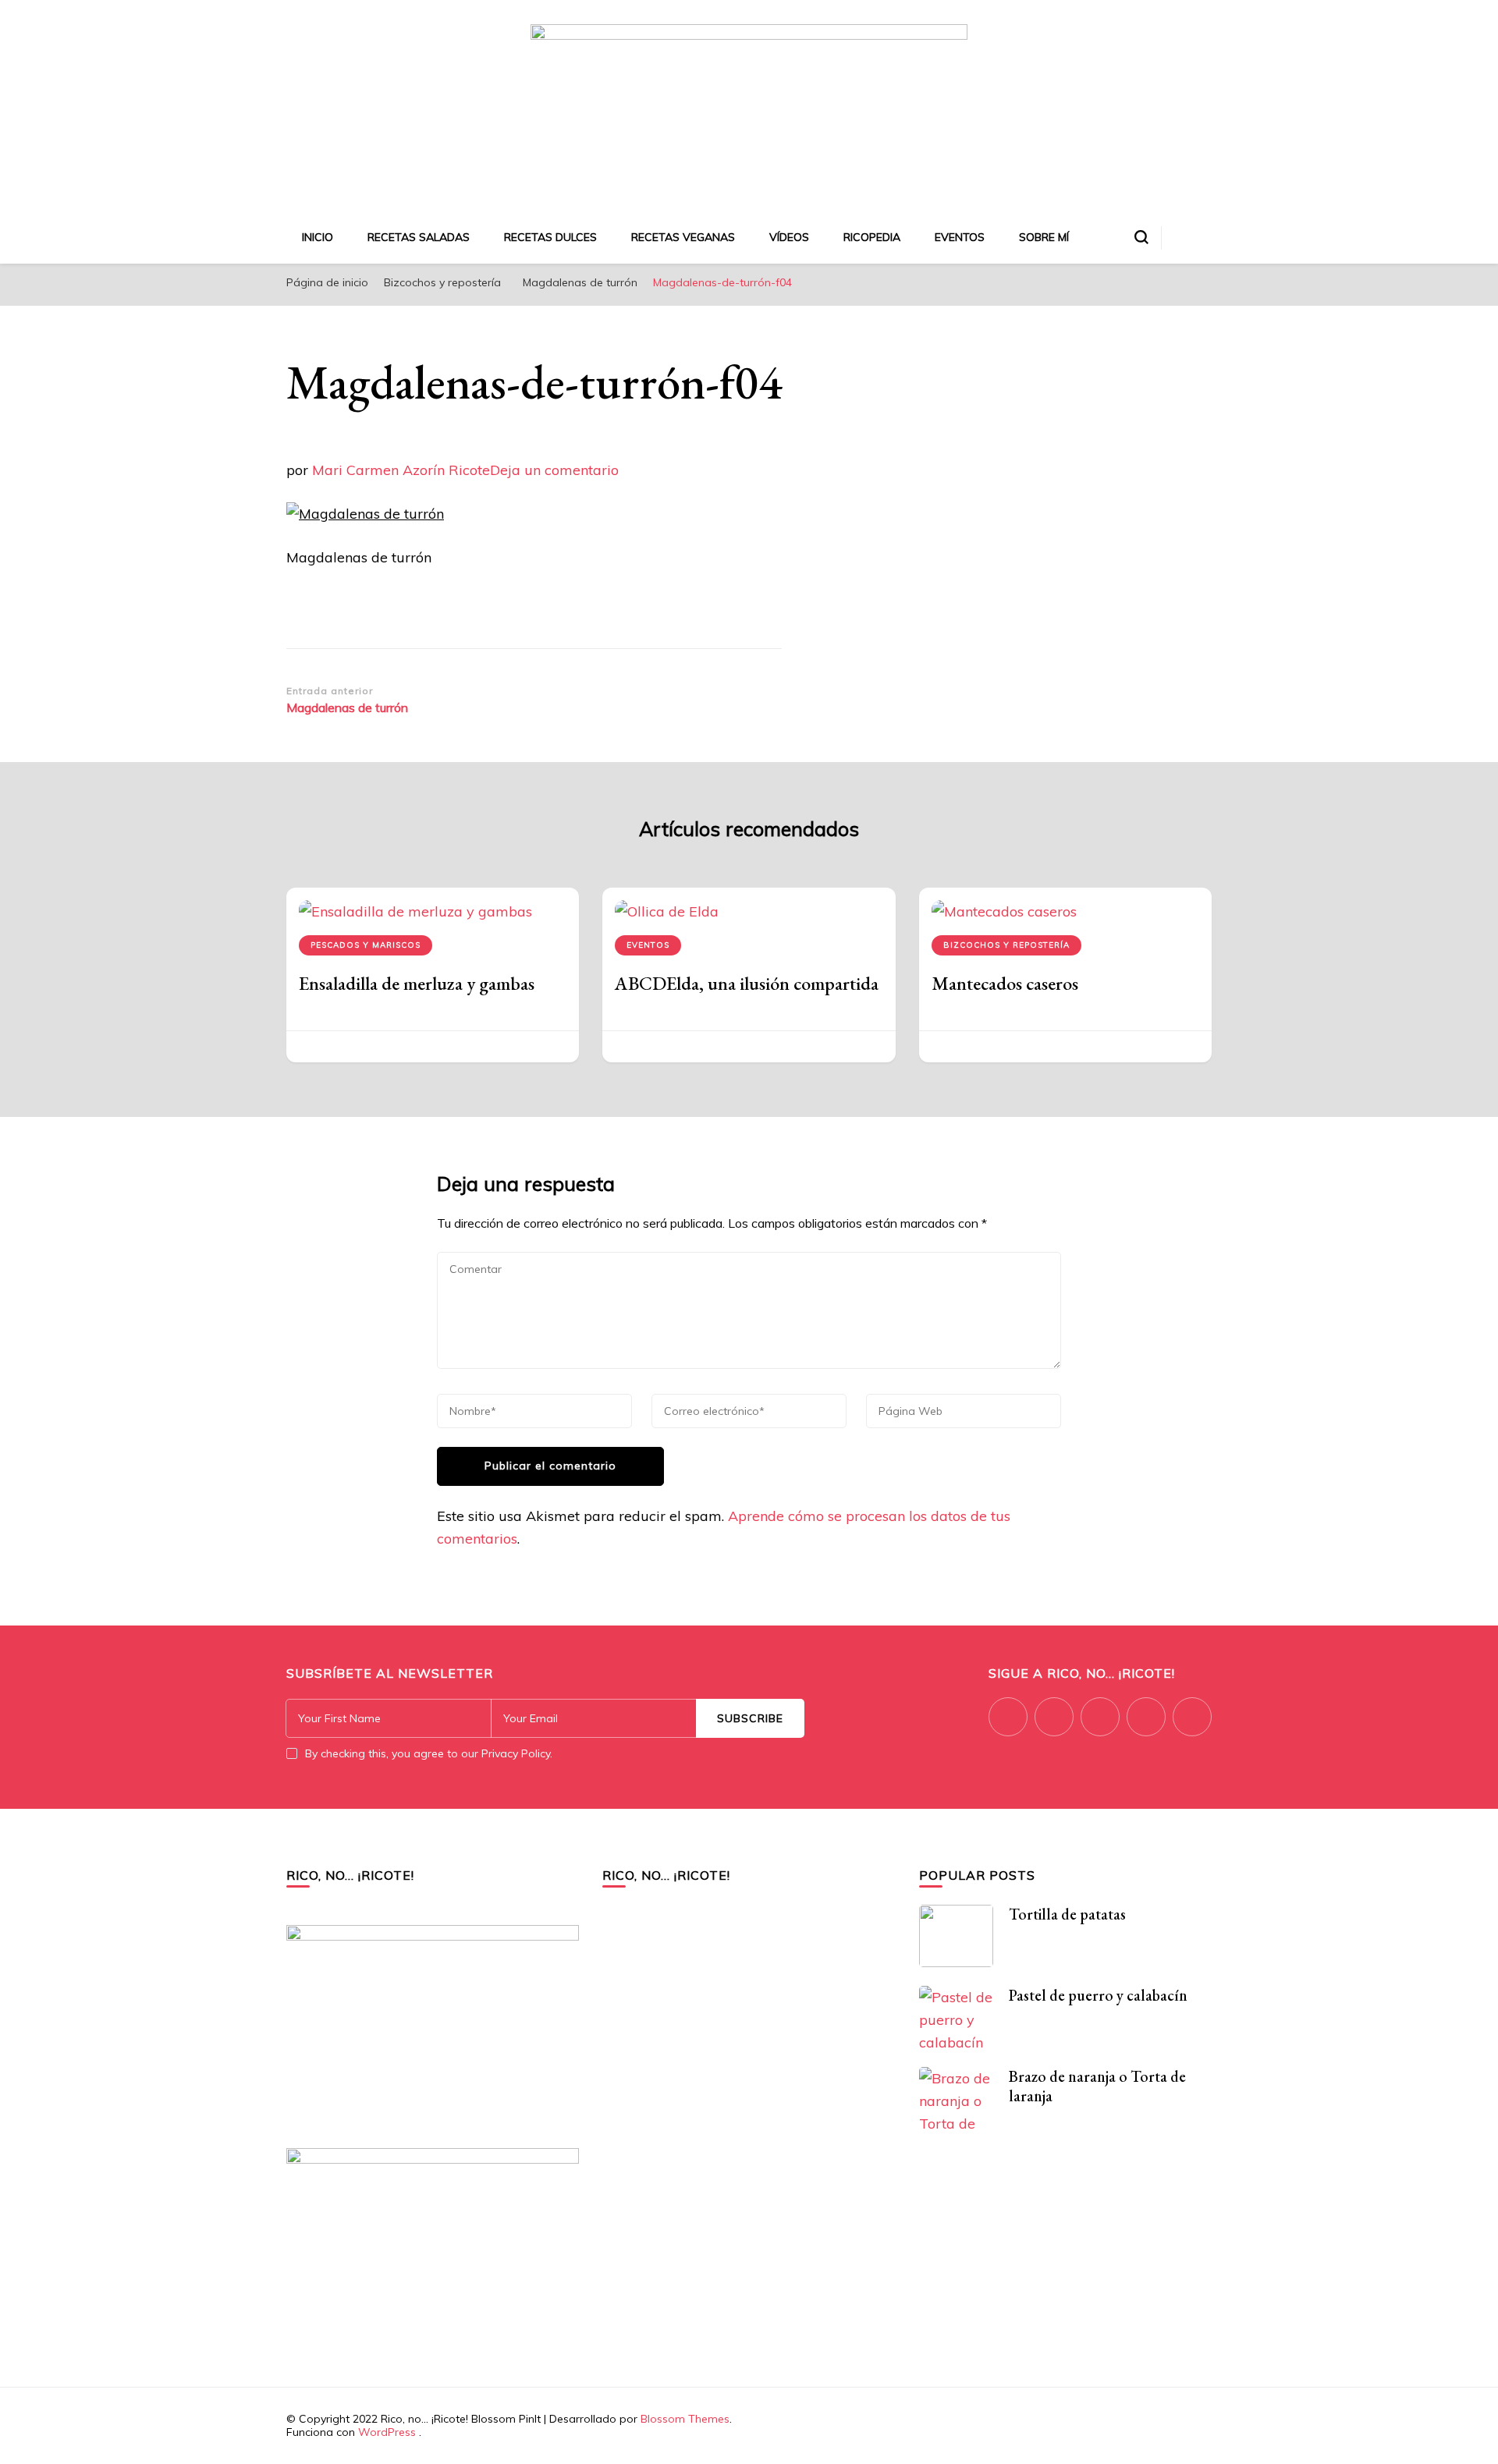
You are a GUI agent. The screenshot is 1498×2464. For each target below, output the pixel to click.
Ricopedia (872, 237)
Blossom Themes (685, 2419)
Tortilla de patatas (1067, 1914)
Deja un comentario (554, 470)
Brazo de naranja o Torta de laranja (1097, 2086)
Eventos (960, 237)
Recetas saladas (419, 237)
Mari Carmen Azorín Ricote (401, 470)
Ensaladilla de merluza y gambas (417, 983)
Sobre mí (1044, 237)
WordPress (387, 2432)
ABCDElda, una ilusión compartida (747, 983)
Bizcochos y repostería (442, 282)
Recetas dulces (550, 237)
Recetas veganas (683, 237)
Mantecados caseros (1005, 983)
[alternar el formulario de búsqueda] (1141, 237)
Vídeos (789, 237)
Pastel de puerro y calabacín (1098, 1995)
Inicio (318, 237)
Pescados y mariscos (366, 945)
